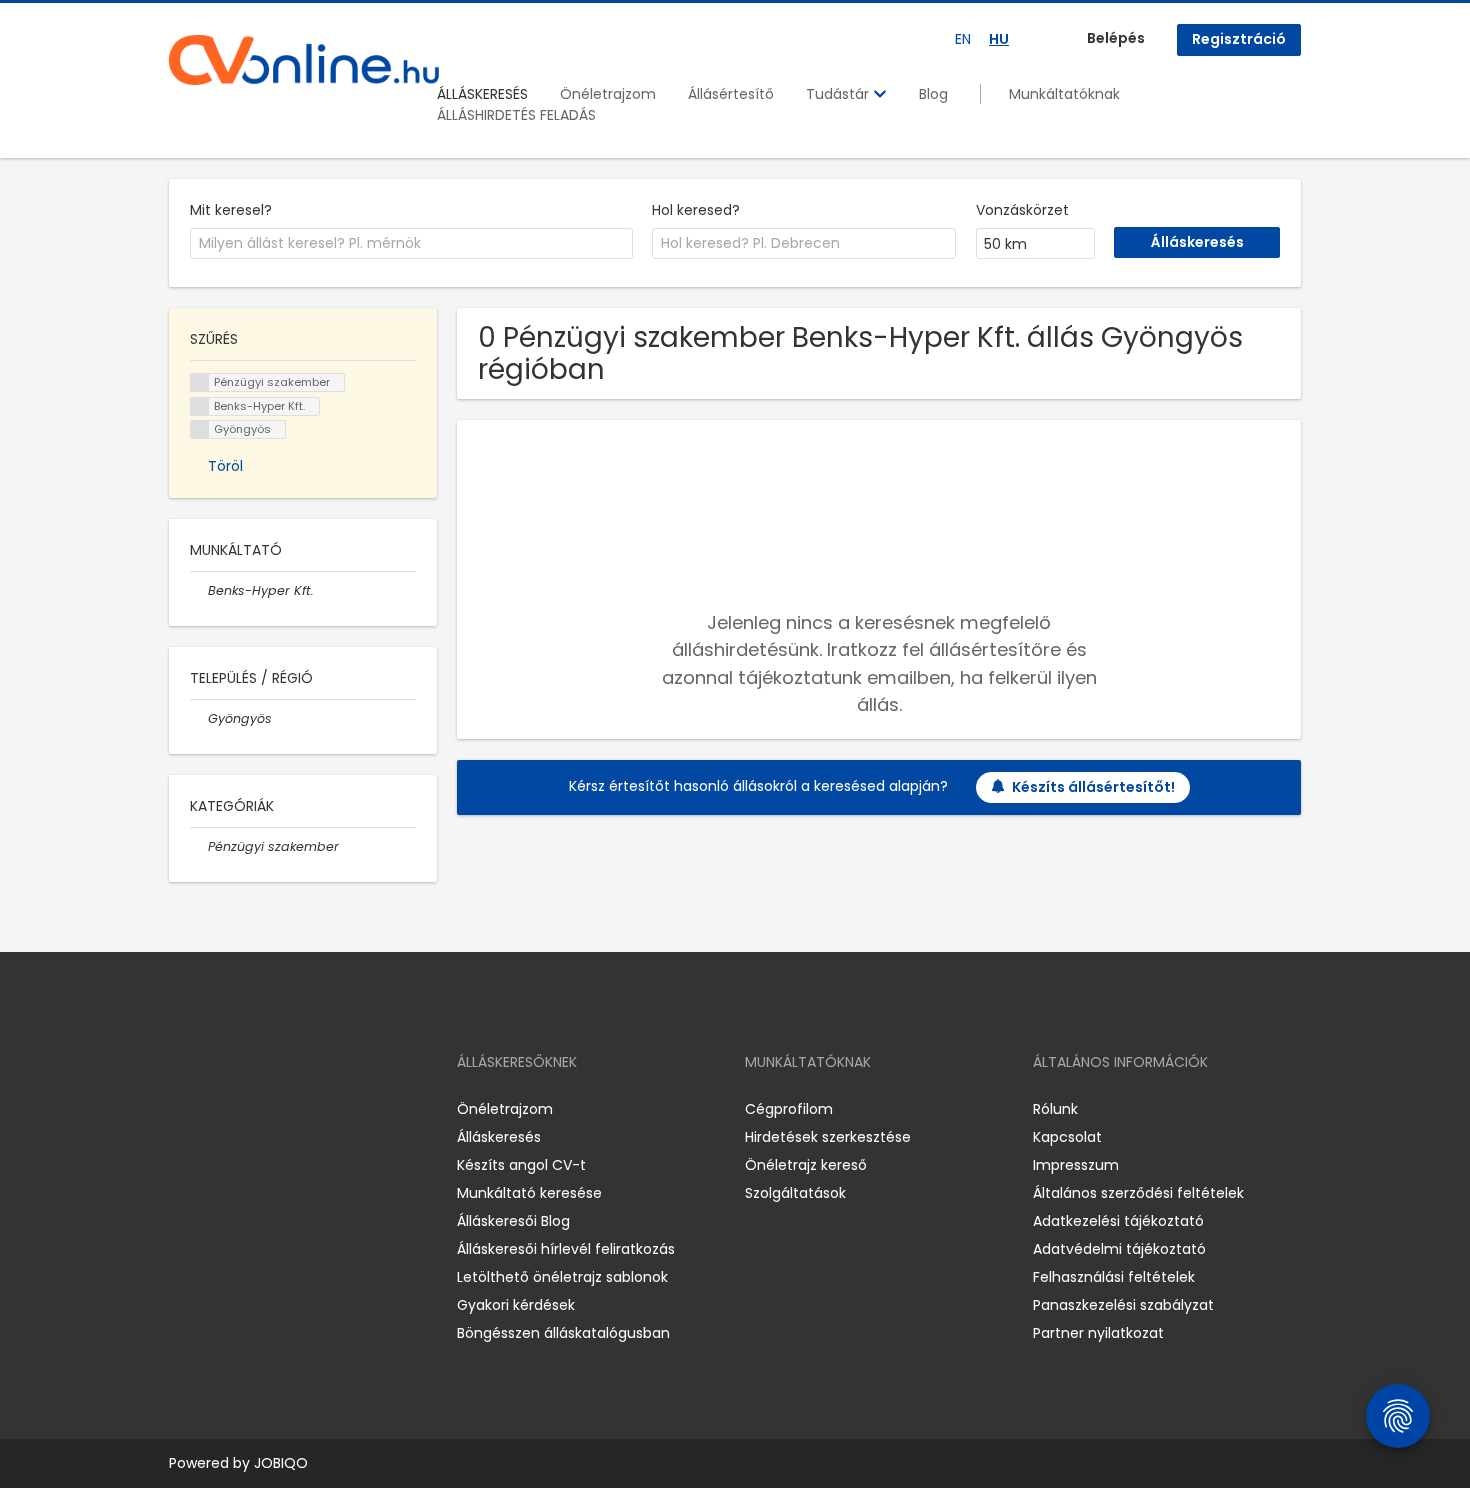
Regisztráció (1239, 39)
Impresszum (1076, 1165)
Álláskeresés (499, 1137)
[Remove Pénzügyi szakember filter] (199, 846)
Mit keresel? (231, 210)
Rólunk (1055, 1109)
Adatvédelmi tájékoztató (1119, 1249)
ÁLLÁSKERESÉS (482, 94)
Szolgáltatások (795, 1193)
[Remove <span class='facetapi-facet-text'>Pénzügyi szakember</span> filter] (200, 382)
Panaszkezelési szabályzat (1123, 1305)
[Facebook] (183, 1109)
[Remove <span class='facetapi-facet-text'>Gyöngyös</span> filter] (200, 429)
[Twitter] (279, 1109)
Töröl (225, 466)
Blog (933, 94)
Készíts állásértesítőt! (1093, 787)
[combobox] (411, 244)
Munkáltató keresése (529, 1193)
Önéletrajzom (608, 94)
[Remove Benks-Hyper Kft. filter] (199, 590)
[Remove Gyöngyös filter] (199, 718)
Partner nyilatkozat (1098, 1333)
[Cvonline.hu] (304, 60)
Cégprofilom (789, 1109)
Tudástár (839, 94)
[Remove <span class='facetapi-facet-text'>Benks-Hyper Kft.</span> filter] (200, 406)
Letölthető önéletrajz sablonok (562, 1277)
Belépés (1116, 38)
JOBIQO (281, 1463)
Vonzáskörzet (1022, 210)
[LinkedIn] (249, 1109)
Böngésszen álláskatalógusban (563, 1333)
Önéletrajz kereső (806, 1165)
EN (963, 39)
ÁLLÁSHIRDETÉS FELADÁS (516, 115)
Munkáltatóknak (1064, 94)
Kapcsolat (1067, 1137)
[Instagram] (216, 1109)
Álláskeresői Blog (513, 1221)
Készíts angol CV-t (521, 1165)
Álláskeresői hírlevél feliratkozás (566, 1249)
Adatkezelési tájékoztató (1118, 1221)
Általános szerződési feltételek (1138, 1193)
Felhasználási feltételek (1114, 1277)
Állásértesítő (731, 94)
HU (999, 39)
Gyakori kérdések (516, 1305)
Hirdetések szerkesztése (828, 1137)
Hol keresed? (696, 210)
